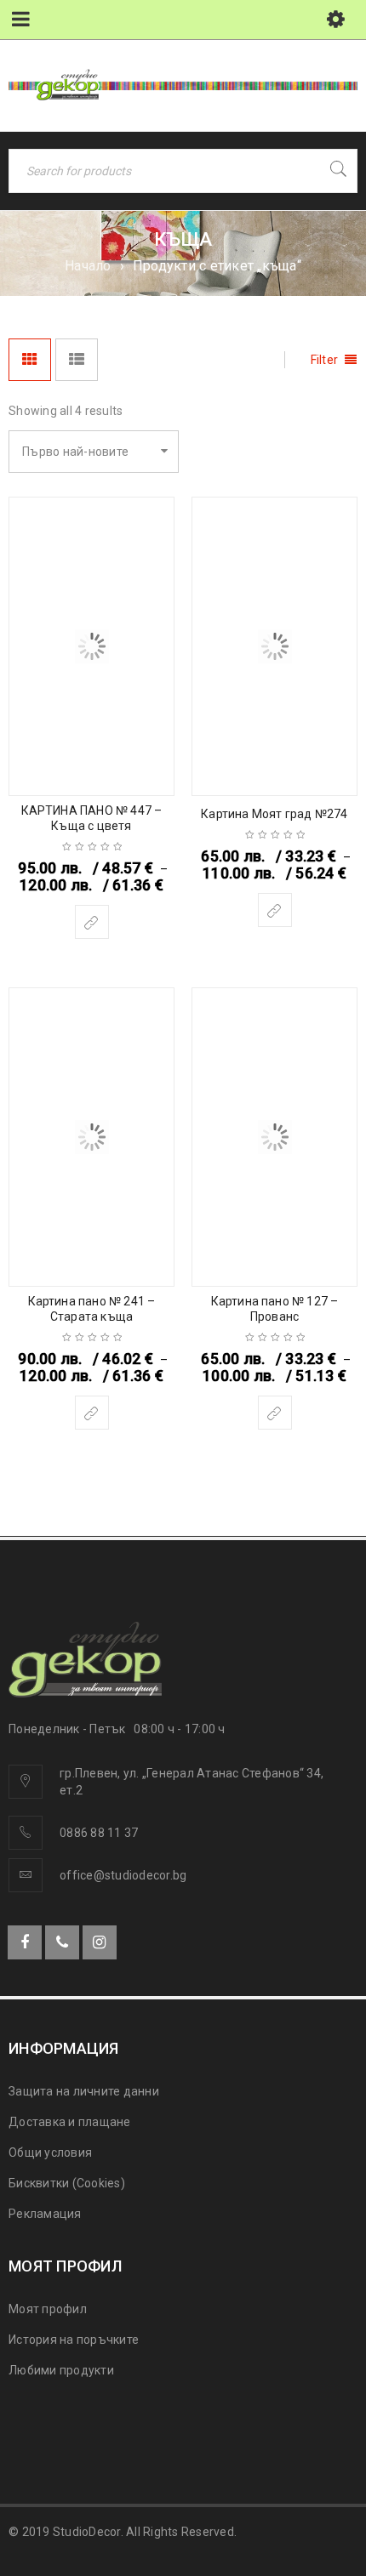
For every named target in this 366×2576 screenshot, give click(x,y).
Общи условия (50, 2152)
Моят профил (48, 2309)
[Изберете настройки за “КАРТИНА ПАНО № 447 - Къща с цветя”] (92, 922)
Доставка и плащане (70, 2122)
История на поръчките (74, 2340)
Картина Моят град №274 (274, 814)
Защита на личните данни (84, 2091)
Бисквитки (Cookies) (67, 2183)
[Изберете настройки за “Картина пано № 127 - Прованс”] (275, 1413)
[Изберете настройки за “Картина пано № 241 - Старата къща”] (92, 1413)
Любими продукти (61, 2370)
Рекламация (45, 2214)
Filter (325, 360)
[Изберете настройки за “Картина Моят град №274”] (275, 910)
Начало (88, 266)
